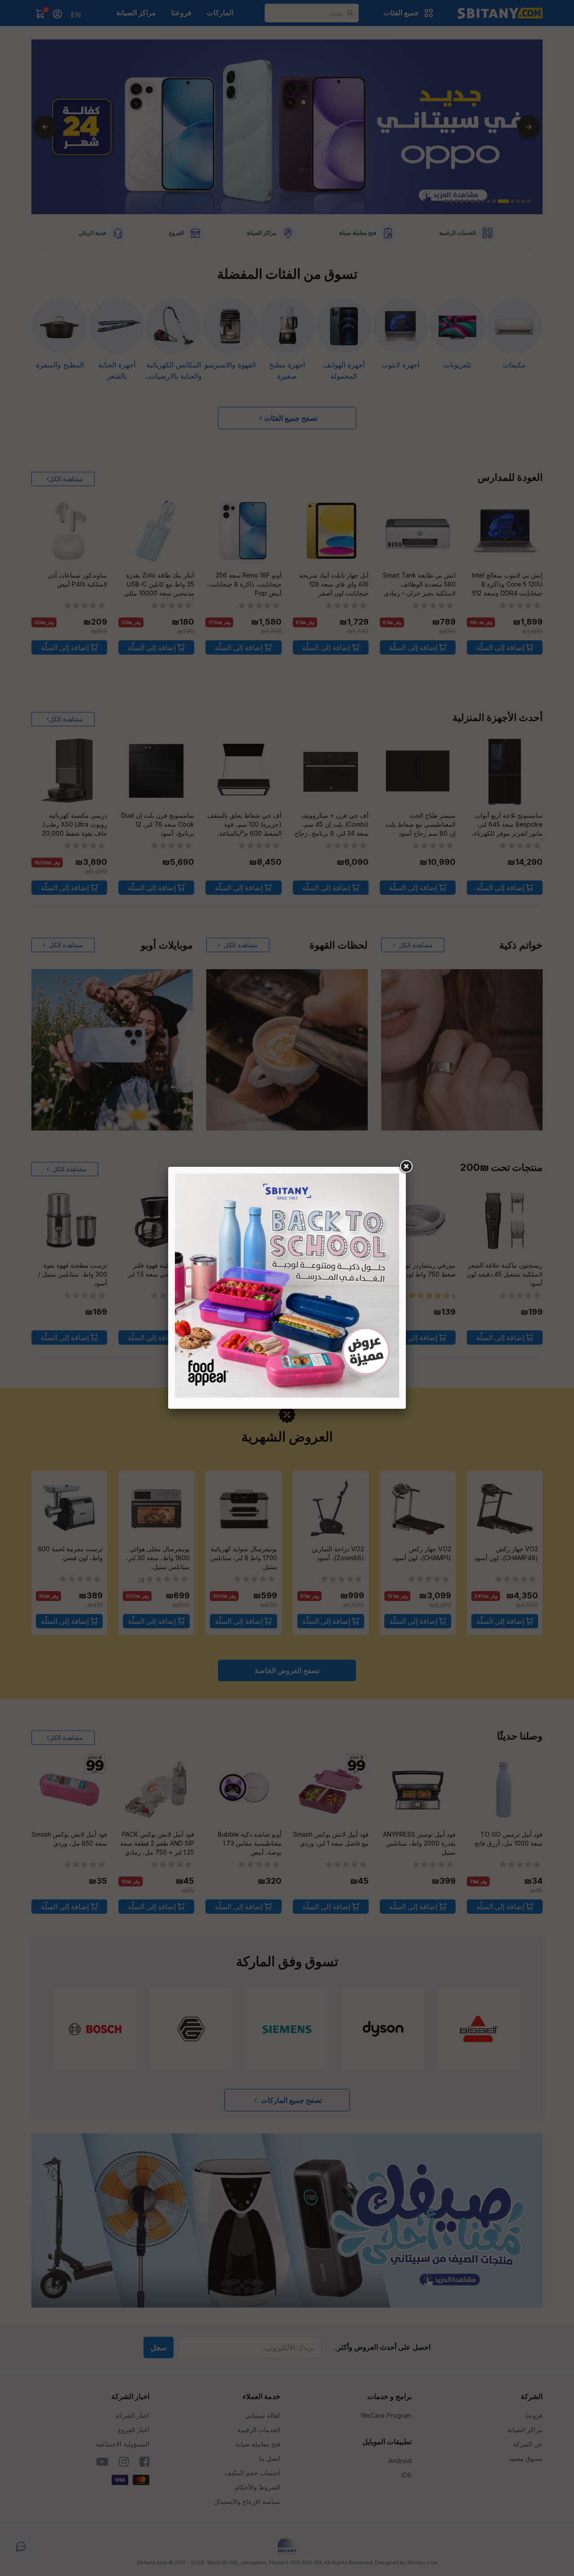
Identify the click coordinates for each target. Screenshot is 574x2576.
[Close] (406, 1167)
